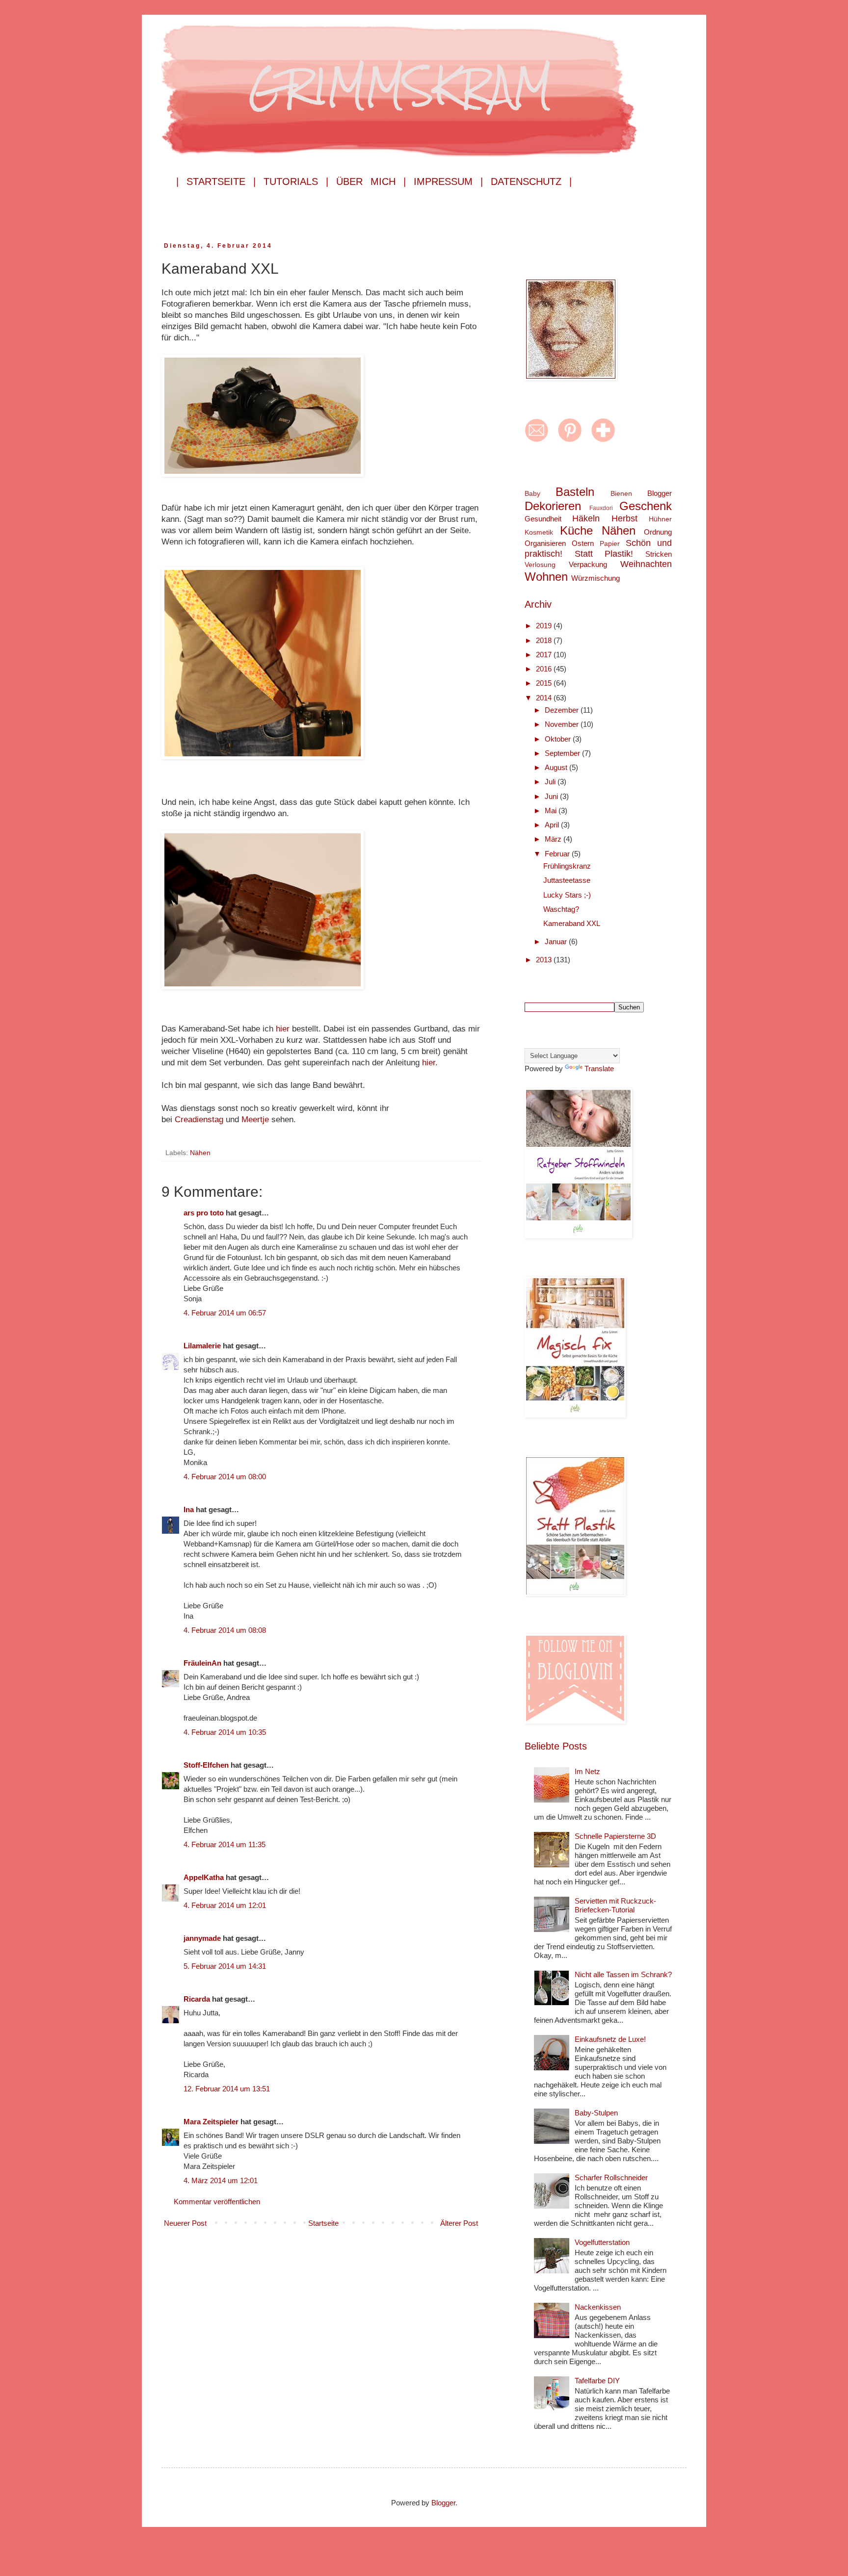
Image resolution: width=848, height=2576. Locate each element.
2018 (545, 640)
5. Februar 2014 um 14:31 (225, 1966)
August (557, 767)
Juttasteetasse (567, 880)
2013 (545, 960)
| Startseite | (216, 181)
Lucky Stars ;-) (567, 895)
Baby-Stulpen (596, 2113)
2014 (545, 698)
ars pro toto (204, 1213)
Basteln (575, 492)
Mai (552, 811)
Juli (551, 782)
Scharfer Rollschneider (611, 2177)
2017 (545, 655)
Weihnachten (646, 564)
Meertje (256, 1119)
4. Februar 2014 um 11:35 (225, 1844)
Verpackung (588, 564)
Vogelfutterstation (602, 2242)
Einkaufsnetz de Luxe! (610, 2039)
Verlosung (540, 565)
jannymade (202, 1938)
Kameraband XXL (572, 923)
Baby (532, 494)
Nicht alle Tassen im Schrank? (623, 1974)
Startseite (323, 2223)
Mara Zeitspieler (211, 2122)
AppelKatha (204, 1877)
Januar (557, 941)
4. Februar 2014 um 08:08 (225, 1630)
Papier (610, 544)
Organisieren (545, 543)
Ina (189, 1509)
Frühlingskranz (567, 866)
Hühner (660, 519)
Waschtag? (561, 909)
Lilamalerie (202, 1346)
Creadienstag (200, 1119)
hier (284, 1029)
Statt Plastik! (604, 554)
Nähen (200, 1153)
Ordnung (658, 532)
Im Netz (587, 1771)
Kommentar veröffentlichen (217, 2202)
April (553, 825)
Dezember (563, 710)
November (563, 724)
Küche (576, 530)
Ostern (583, 543)
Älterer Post (459, 2223)
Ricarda (197, 1999)
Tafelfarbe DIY (597, 2381)
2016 (545, 669)
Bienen (621, 494)
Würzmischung (596, 578)
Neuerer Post (185, 2223)
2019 (545, 626)
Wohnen (546, 577)
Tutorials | (296, 181)
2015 (545, 683)
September (563, 753)
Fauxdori (601, 508)
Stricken (659, 554)
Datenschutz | (531, 181)
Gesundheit (543, 519)
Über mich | (371, 181)
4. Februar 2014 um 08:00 (225, 1477)
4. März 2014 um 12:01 (221, 2180)
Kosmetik (539, 532)
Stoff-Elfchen (206, 1765)
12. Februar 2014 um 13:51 (227, 2089)
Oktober (559, 739)
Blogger (660, 493)
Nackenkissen (598, 2307)
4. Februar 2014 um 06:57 (225, 1313)
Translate (599, 1069)
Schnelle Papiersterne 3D (615, 1836)
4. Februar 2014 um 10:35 (225, 1732)
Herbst (624, 518)
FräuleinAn (202, 1663)
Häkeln (586, 518)
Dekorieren (553, 506)
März (554, 839)
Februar (558, 854)
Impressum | (448, 181)
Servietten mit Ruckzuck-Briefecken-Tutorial (615, 1905)
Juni (552, 796)
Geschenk (646, 506)
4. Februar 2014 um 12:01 (225, 1905)
